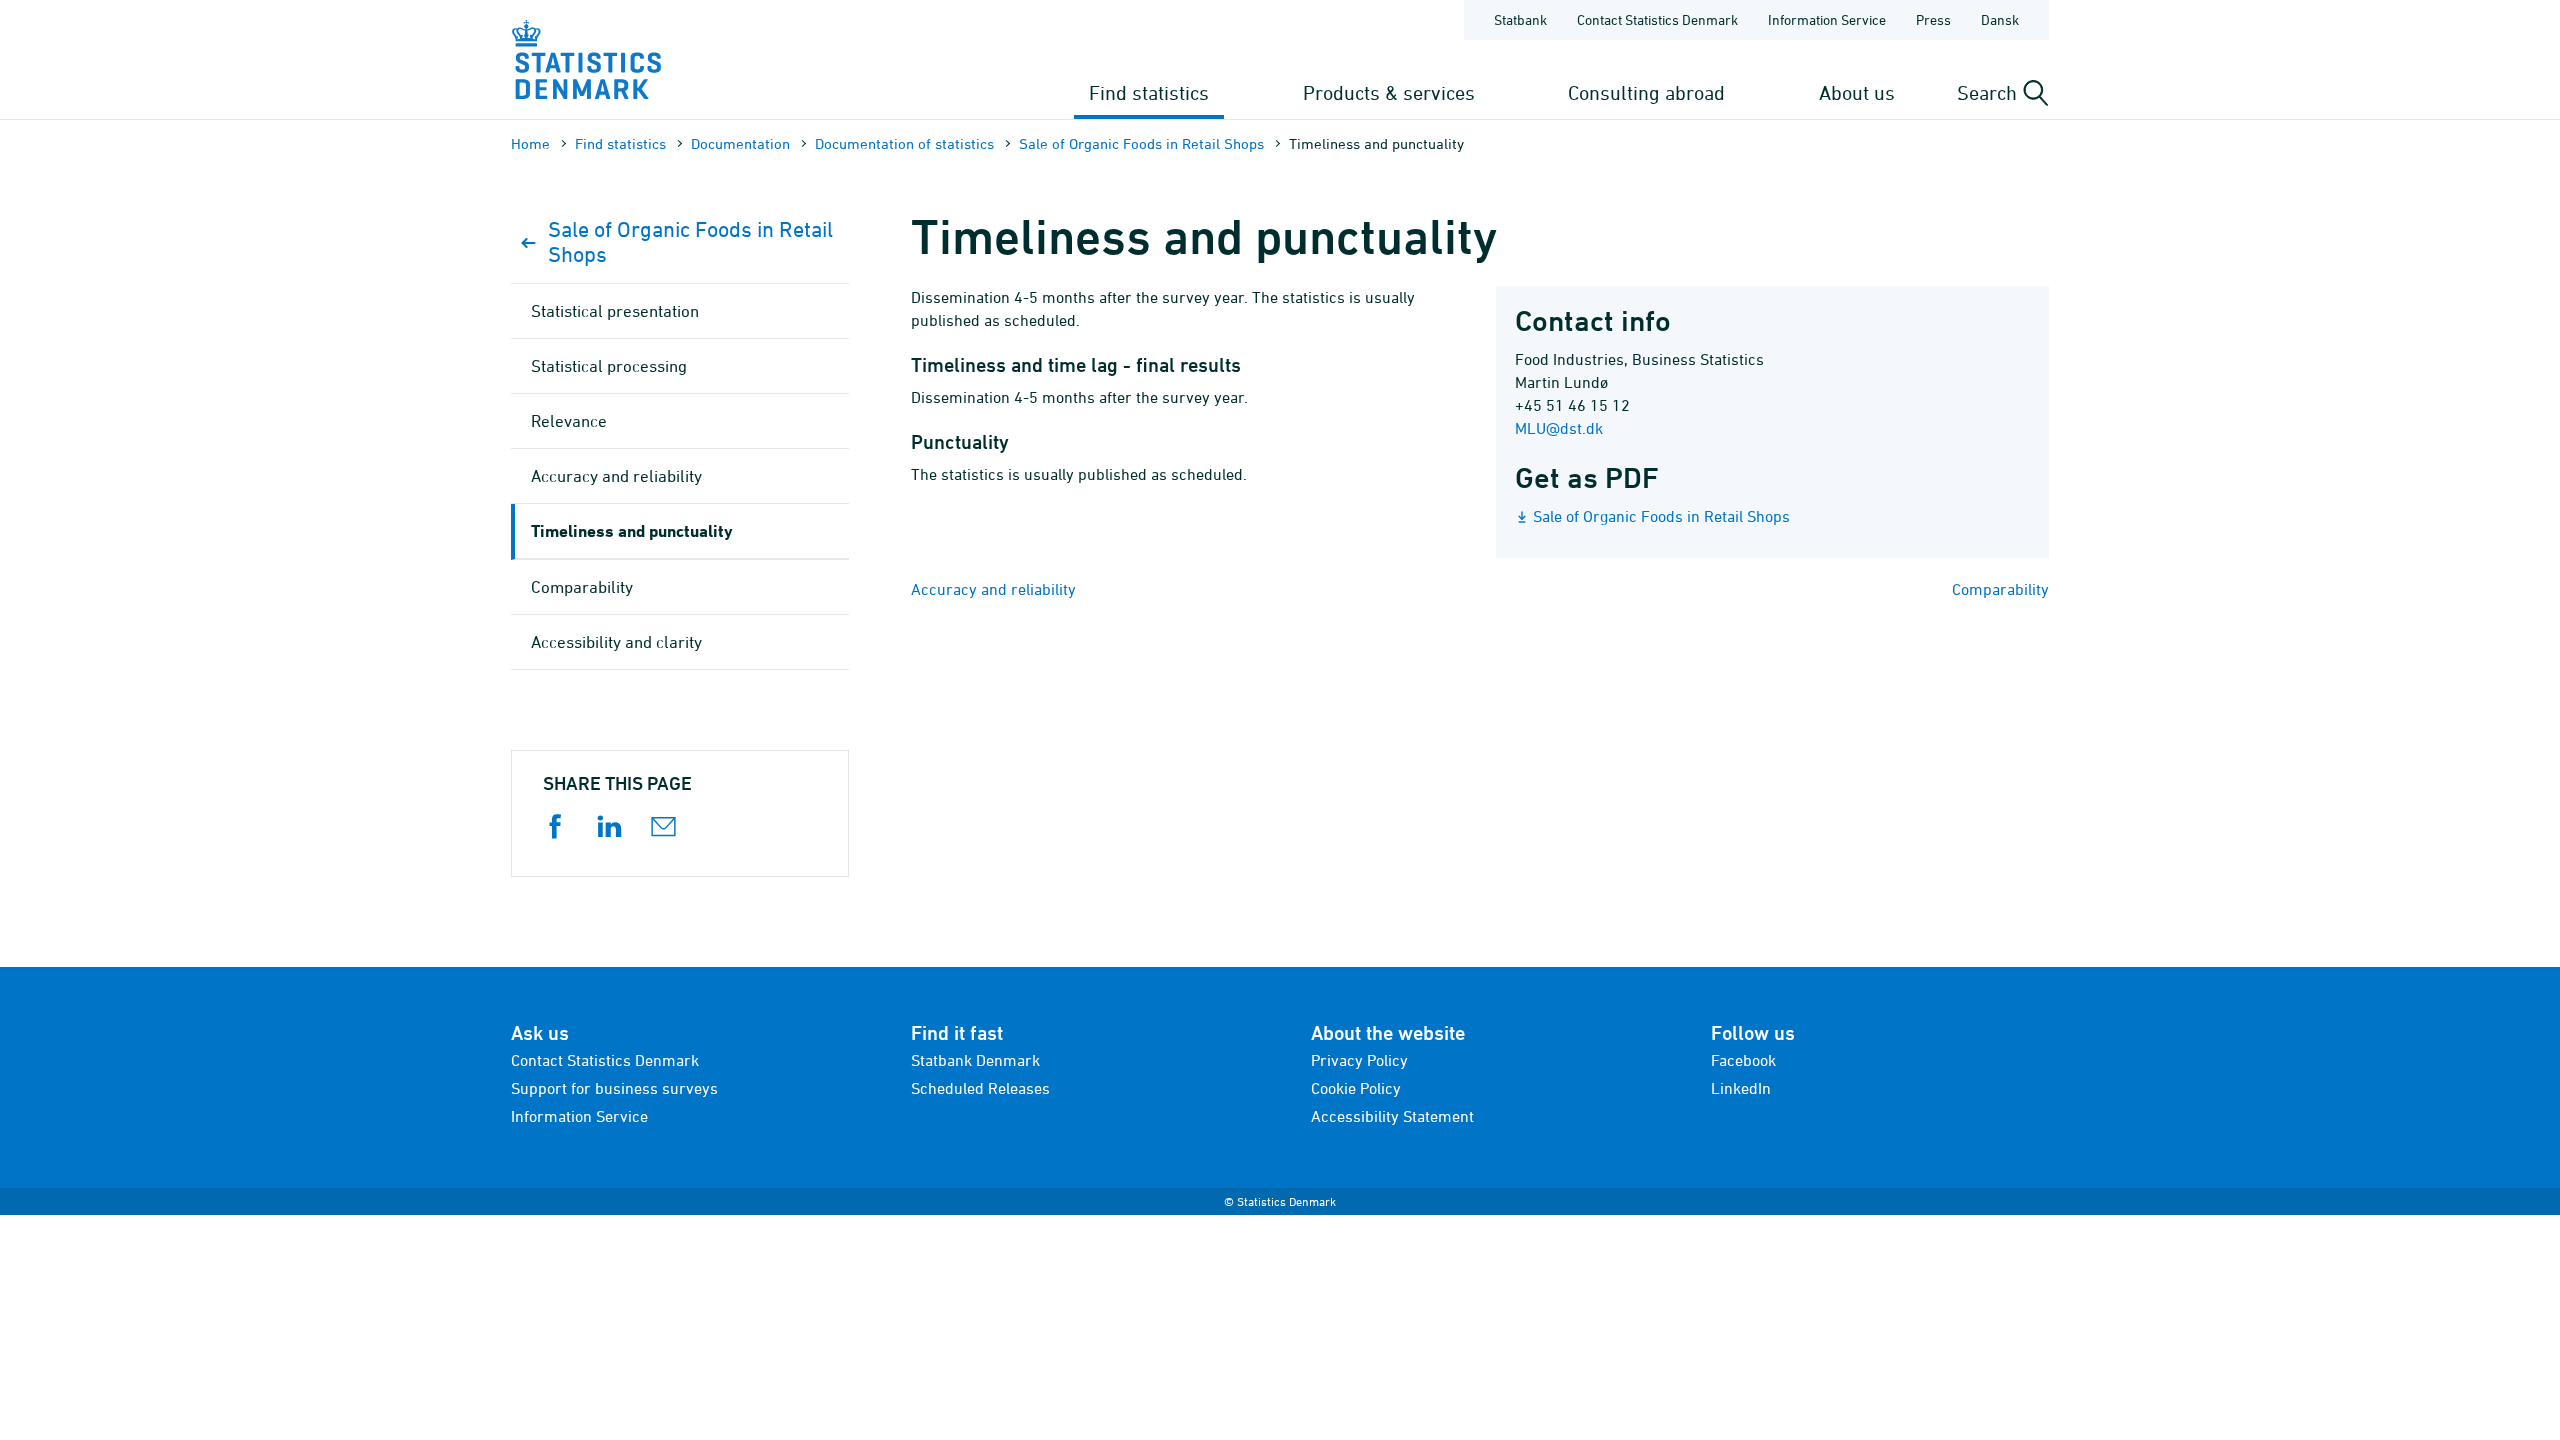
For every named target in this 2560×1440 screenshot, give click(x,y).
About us (1857, 92)
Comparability (2000, 589)
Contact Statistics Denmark (1657, 19)
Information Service (1827, 19)
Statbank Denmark (975, 1060)
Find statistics (1149, 92)
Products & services (1389, 92)
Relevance (569, 421)
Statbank (1520, 19)
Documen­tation (740, 143)
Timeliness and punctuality (632, 530)
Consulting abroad (1646, 92)
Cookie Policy (1356, 1088)
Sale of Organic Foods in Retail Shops (1141, 143)
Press (1933, 19)
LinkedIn (1741, 1088)
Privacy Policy (1359, 1060)
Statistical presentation (615, 311)
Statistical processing (609, 366)
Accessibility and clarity (616, 642)
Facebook (1743, 1060)
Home (530, 143)
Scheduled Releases (980, 1088)
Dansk (2000, 19)
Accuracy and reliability (993, 589)
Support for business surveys (614, 1088)
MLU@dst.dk (1559, 428)
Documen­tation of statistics (904, 143)
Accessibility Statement (1392, 1116)
